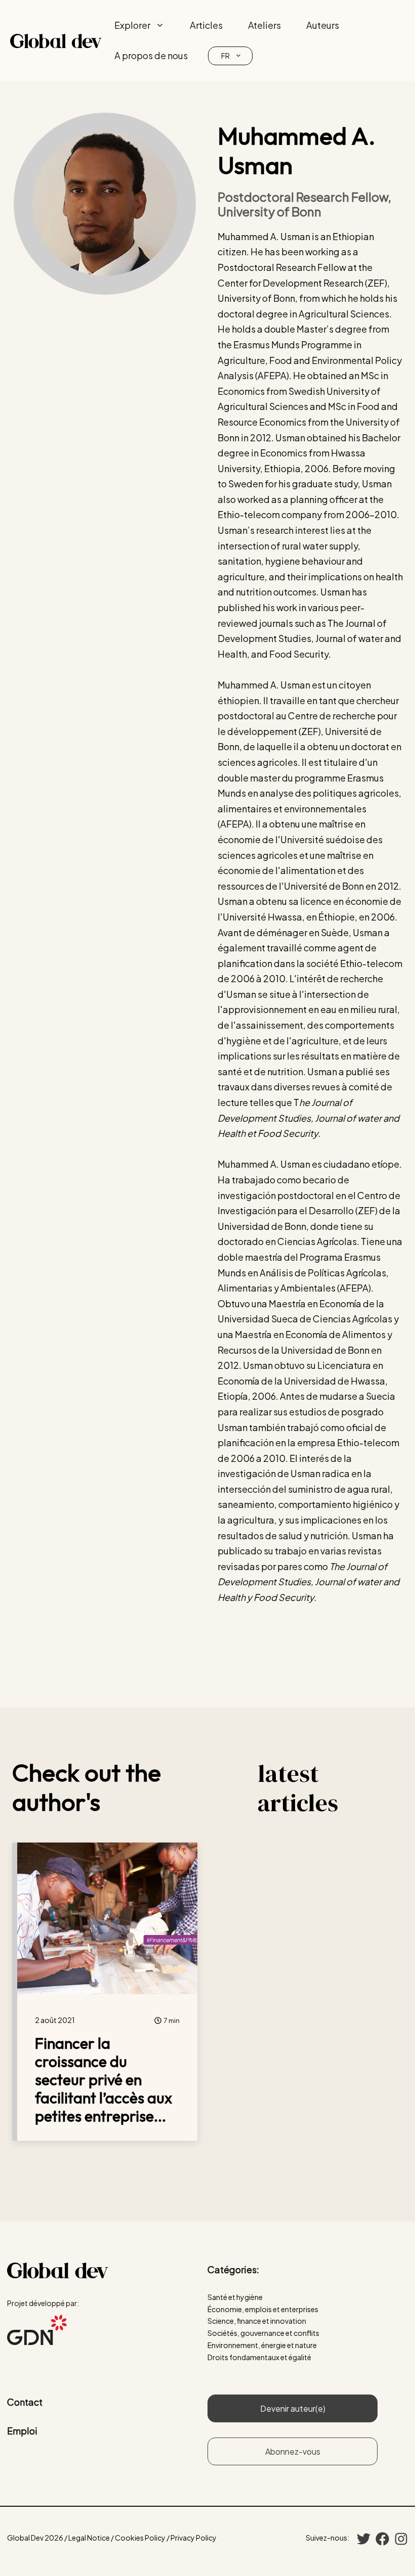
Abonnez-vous (293, 2451)
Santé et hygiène (235, 2297)
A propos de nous (151, 55)
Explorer (132, 25)
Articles (206, 25)
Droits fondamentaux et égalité (259, 2357)
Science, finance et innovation (257, 2321)
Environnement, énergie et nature (262, 2345)
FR (225, 56)
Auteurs (323, 25)
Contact (25, 2402)
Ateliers (264, 25)
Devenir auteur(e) (293, 2408)
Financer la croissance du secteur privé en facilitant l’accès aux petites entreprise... (103, 2080)
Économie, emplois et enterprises (263, 2309)
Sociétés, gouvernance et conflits (263, 2333)
